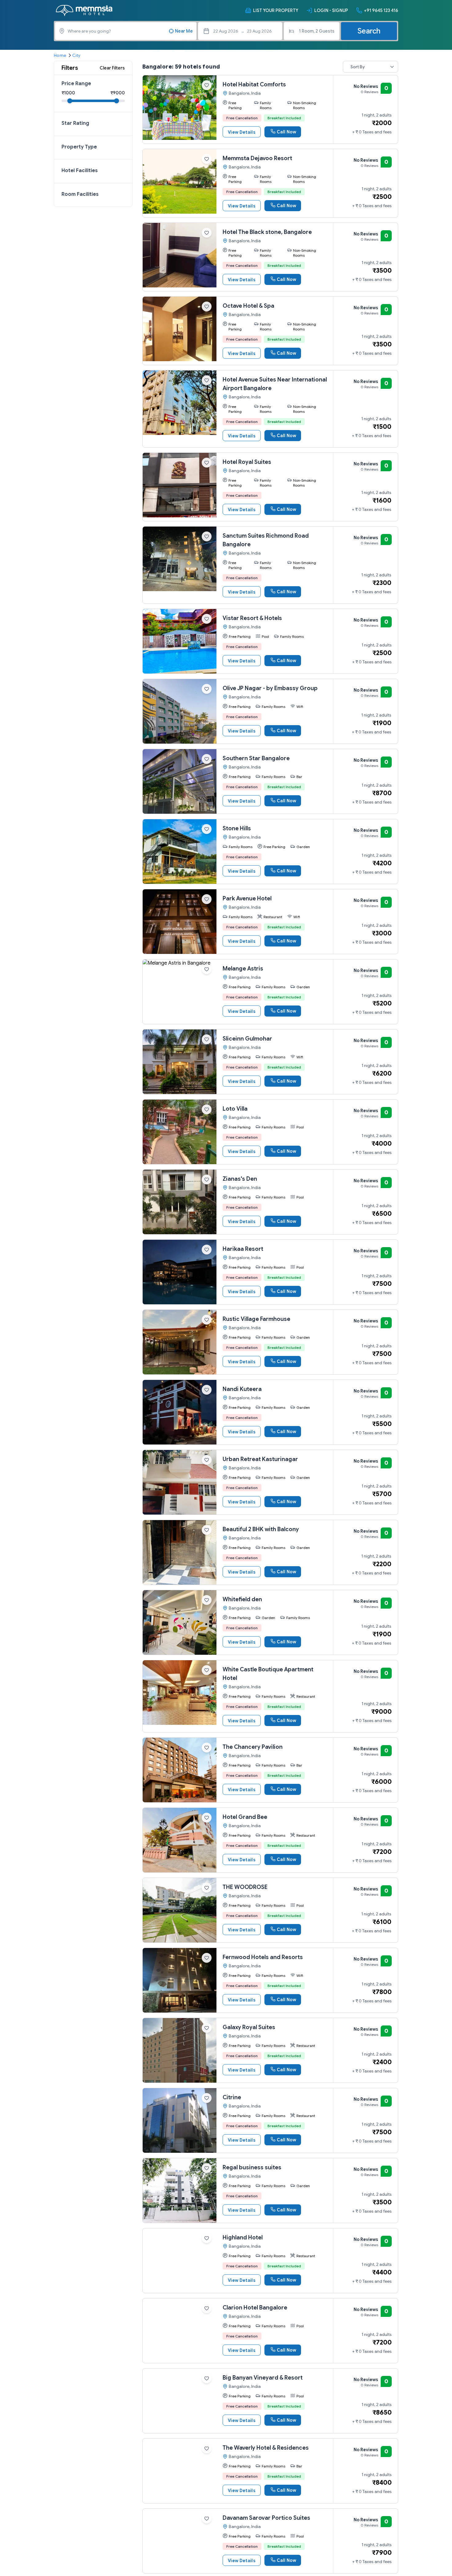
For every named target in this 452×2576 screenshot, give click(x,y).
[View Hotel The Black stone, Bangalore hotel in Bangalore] (180, 255)
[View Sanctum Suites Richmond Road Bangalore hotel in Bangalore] (180, 559)
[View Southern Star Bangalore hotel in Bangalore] (180, 781)
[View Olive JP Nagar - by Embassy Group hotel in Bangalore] (180, 711)
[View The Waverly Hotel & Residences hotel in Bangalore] (180, 2471)
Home (60, 55)
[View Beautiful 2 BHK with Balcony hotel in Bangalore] (180, 1552)
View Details (242, 132)
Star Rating (75, 123)
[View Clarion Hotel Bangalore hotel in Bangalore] (180, 2331)
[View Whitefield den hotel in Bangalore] (180, 1622)
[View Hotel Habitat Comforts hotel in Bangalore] (180, 108)
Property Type (79, 147)
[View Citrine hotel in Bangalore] (180, 2120)
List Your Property (276, 10)
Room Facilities (80, 194)
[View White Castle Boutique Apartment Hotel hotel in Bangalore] (180, 1693)
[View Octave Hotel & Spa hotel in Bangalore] (180, 329)
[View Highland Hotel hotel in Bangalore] (180, 2261)
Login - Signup (331, 10)
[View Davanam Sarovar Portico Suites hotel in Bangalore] (180, 2541)
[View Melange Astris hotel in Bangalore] (180, 992)
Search (369, 31)
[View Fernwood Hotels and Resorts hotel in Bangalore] (180, 1980)
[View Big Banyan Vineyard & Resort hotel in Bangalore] (180, 2401)
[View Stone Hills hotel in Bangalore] (180, 851)
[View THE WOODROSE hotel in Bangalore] (180, 1910)
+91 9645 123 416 (381, 10)
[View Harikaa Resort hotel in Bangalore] (180, 1272)
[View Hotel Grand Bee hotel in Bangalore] (180, 1840)
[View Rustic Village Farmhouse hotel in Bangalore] (180, 1342)
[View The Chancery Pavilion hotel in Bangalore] (180, 1770)
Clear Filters (112, 68)
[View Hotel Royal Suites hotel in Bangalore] (180, 485)
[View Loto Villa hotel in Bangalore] (180, 1132)
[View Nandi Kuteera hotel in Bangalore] (180, 1412)
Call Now (286, 132)
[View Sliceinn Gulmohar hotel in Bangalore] (180, 1062)
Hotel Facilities (80, 171)
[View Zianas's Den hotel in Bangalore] (180, 1202)
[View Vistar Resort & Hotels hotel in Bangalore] (180, 641)
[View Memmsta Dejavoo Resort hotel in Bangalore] (180, 181)
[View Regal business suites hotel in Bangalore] (180, 2191)
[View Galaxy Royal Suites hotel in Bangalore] (180, 2050)
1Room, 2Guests (317, 31)
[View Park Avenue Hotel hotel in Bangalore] (180, 922)
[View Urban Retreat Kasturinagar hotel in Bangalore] (180, 1482)
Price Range (76, 84)
